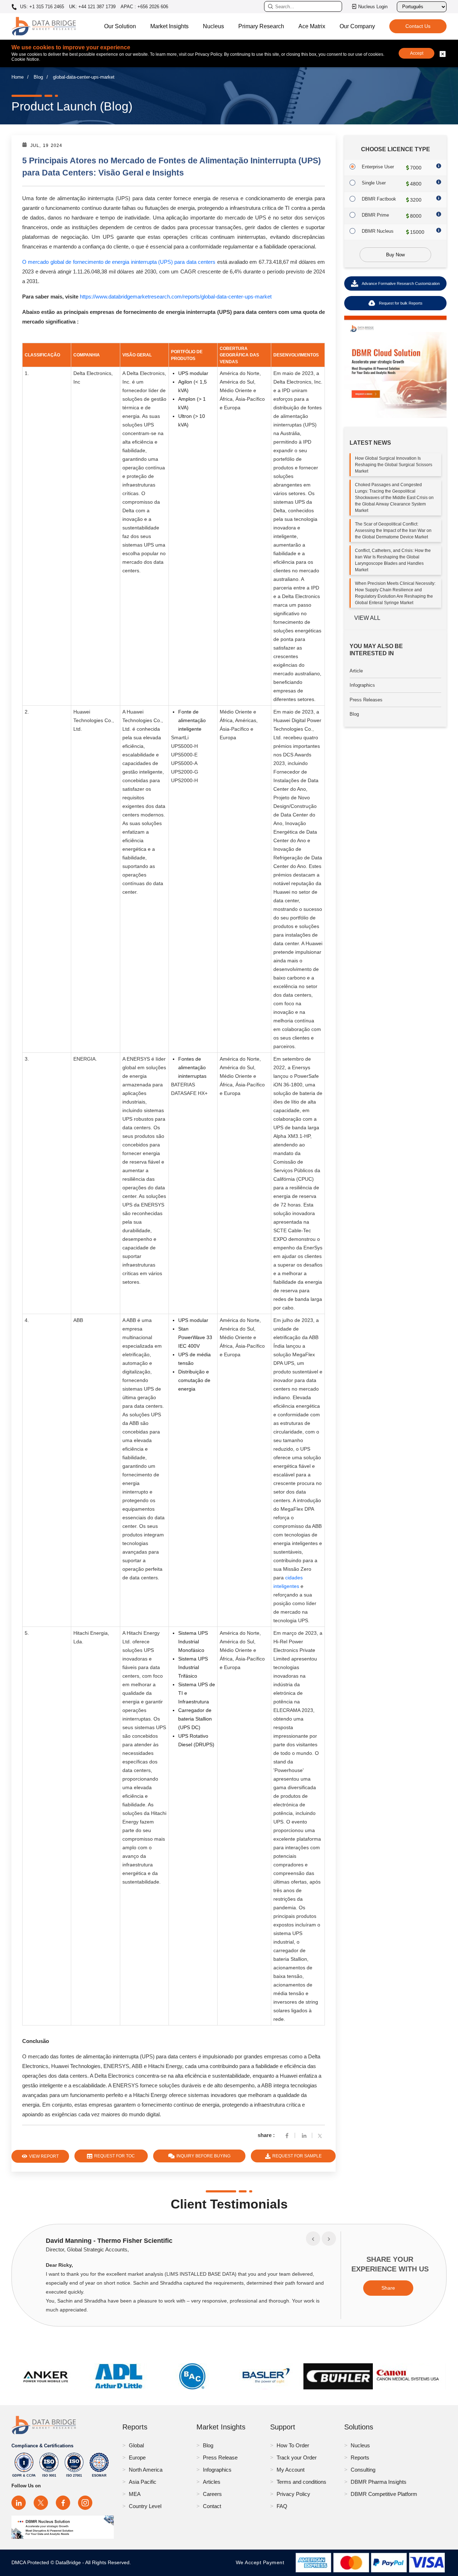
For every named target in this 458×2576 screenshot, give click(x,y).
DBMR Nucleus (378, 231)
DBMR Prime (375, 215)
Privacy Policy (293, 2494)
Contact (212, 2506)
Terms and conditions (301, 2482)
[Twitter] (321, 2135)
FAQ (282, 2506)
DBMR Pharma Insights (379, 2482)
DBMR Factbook (379, 199)
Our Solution (120, 26)
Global (136, 2445)
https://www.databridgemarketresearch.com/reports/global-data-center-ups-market (176, 297)
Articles (212, 2482)
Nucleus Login (373, 7)
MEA (135, 2494)
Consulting (363, 2470)
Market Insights (169, 26)
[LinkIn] (304, 2135)
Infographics (362, 685)
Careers (212, 2494)
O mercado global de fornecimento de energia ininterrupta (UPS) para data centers (119, 262)
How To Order (293, 2445)
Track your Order (297, 2457)
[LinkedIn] (19, 2503)
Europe (137, 2457)
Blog (38, 77)
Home (18, 77)
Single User (374, 183)
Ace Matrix (312, 26)
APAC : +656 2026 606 (144, 7)
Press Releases (366, 700)
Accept (417, 53)
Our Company (357, 26)
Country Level (145, 2506)
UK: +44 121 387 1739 (92, 7)
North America (146, 2470)
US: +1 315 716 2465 (41, 7)
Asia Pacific (143, 2482)
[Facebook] (287, 2135)
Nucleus (213, 26)
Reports (360, 2457)
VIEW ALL (367, 618)
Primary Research (261, 26)
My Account (291, 2470)
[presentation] (313, 2239)
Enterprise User (378, 167)
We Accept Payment (262, 2562)
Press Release (220, 2457)
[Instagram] (85, 2503)
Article (356, 671)
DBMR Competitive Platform (384, 2494)
